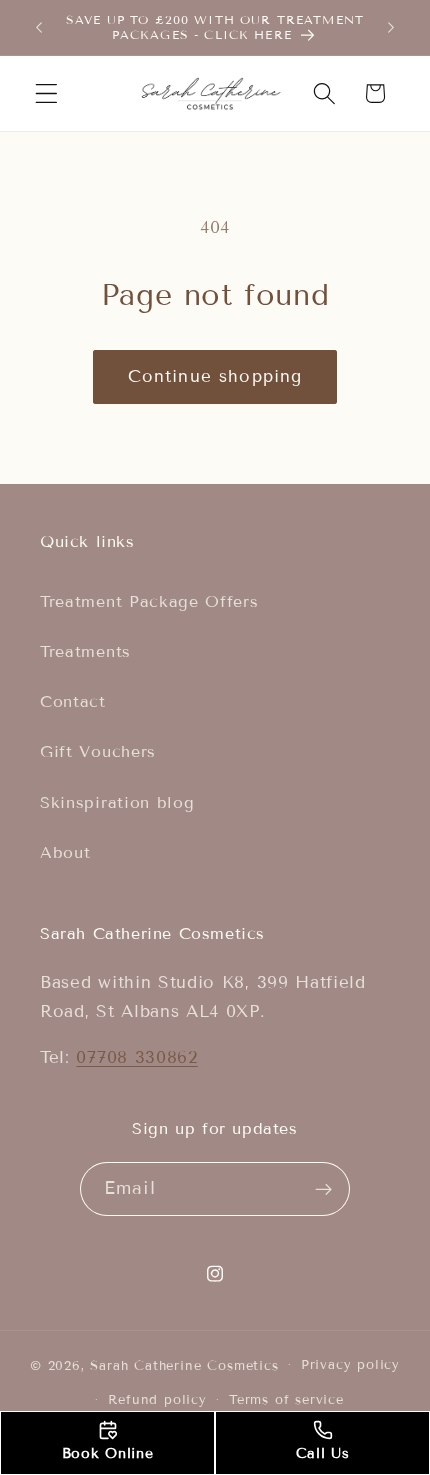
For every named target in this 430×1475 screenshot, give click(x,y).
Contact (73, 701)
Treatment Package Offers (149, 601)
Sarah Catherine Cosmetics (184, 1365)
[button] (46, 93)
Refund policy (157, 1400)
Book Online (108, 1453)
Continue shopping (215, 376)
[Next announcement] (391, 27)
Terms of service (286, 1400)
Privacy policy (350, 1365)
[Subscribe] (324, 1189)
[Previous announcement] (39, 27)
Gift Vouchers (98, 751)
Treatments (85, 651)
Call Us (323, 1453)
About (65, 852)
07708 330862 (136, 1057)
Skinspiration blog (117, 802)
